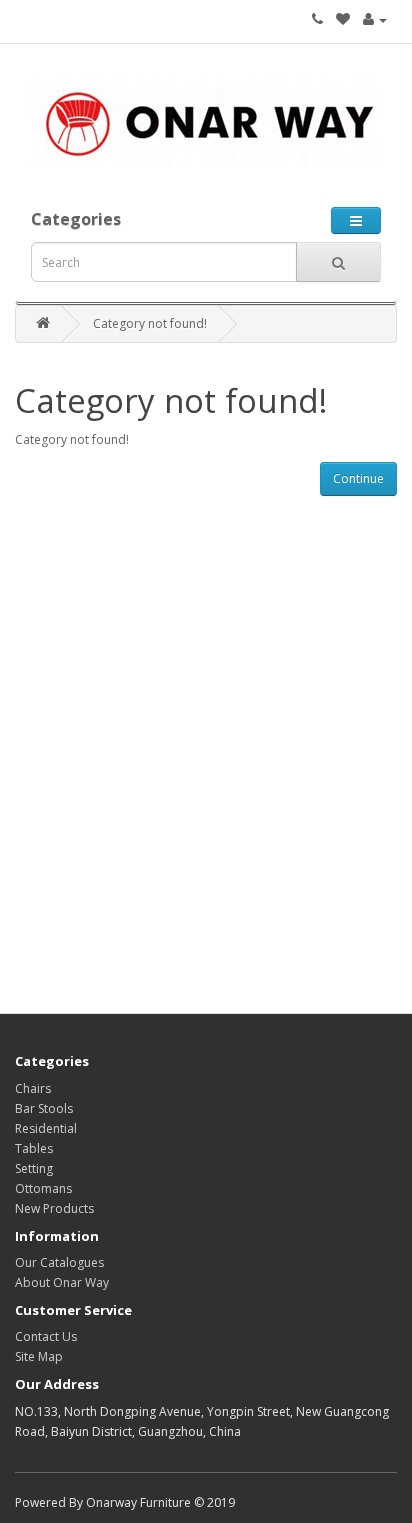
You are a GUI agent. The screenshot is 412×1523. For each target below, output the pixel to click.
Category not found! (150, 323)
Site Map (39, 1356)
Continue (358, 478)
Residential (46, 1128)
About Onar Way (62, 1282)
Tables (34, 1148)
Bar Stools (44, 1108)
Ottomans (43, 1188)
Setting (34, 1168)
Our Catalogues (59, 1262)
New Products (54, 1208)
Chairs (33, 1088)
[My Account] (375, 19)
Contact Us (46, 1336)
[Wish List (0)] (343, 19)
